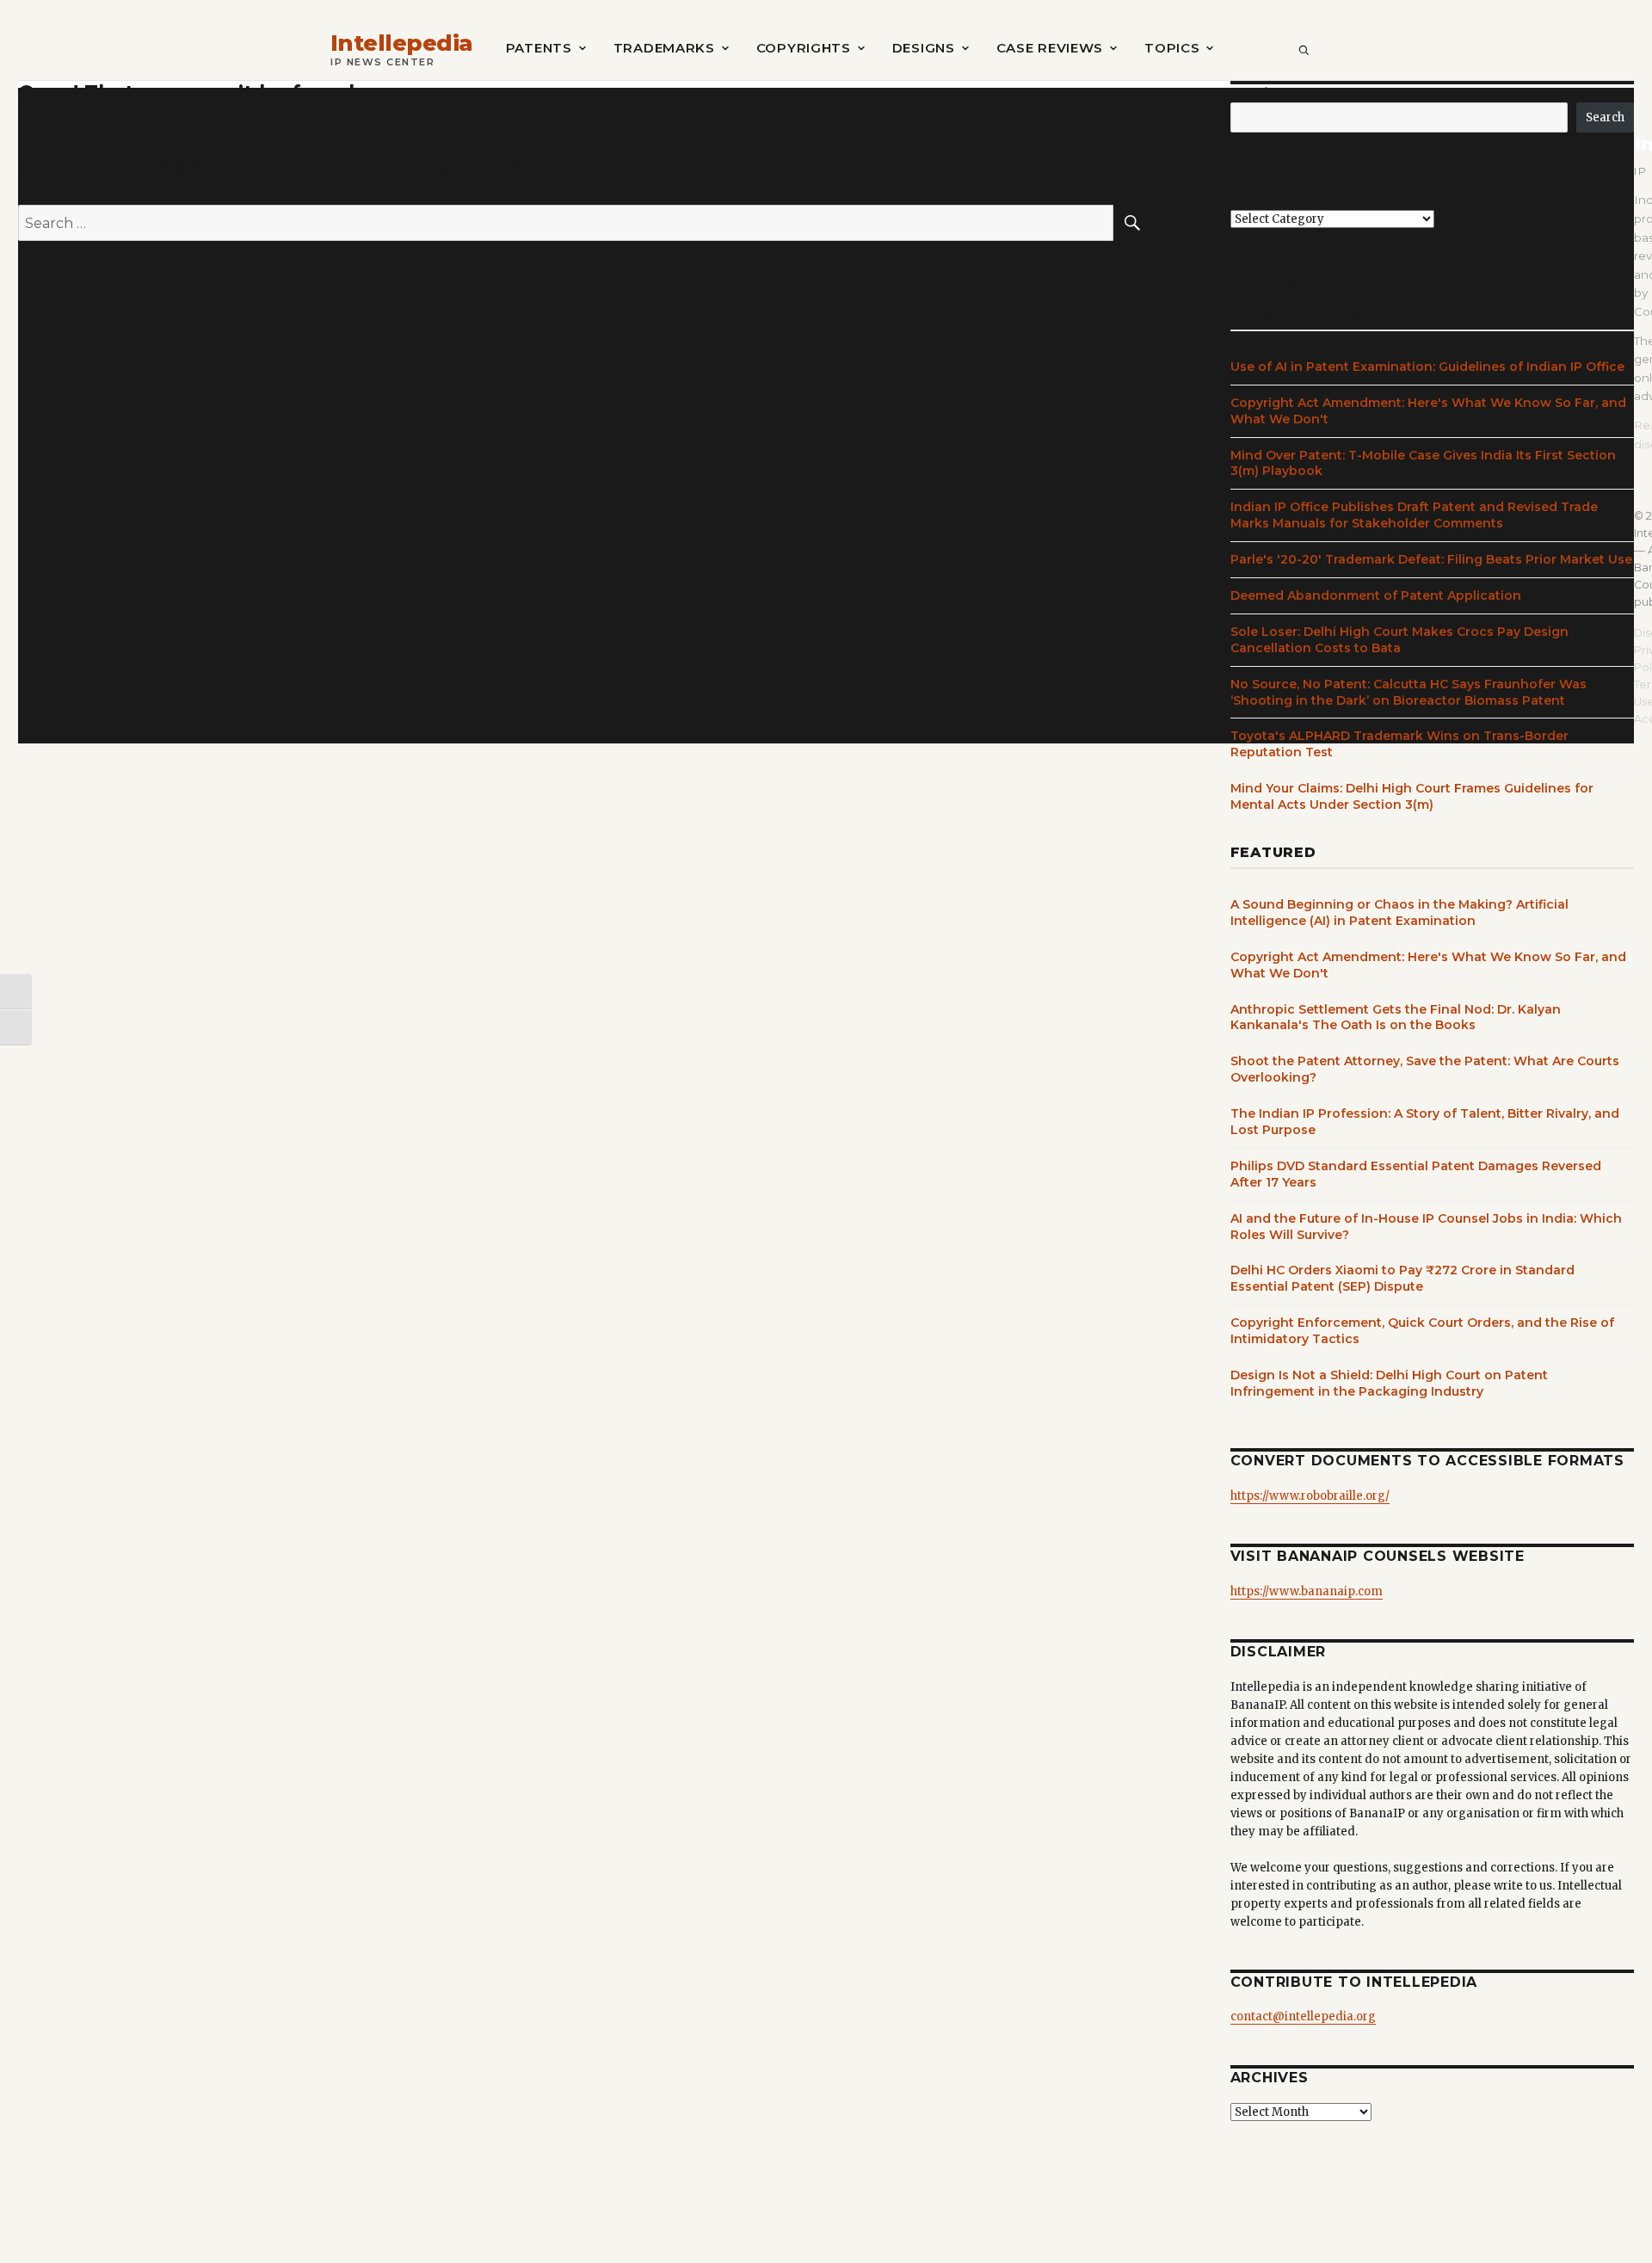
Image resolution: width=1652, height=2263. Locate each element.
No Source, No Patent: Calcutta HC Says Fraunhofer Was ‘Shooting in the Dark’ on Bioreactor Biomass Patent (1409, 692)
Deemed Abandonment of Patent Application (1376, 595)
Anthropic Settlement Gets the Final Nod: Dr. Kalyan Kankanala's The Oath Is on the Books (1396, 1017)
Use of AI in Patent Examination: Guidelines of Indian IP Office (1427, 367)
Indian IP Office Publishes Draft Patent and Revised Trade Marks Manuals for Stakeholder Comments (1414, 515)
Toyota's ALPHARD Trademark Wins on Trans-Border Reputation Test (1399, 744)
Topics (1172, 48)
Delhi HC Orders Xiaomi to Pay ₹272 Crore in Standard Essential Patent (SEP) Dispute (1402, 1278)
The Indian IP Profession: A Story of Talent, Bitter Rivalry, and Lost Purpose (1425, 1122)
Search (1251, 93)
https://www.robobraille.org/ (1310, 1496)
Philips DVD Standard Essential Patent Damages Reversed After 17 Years (1416, 1174)
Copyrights (804, 48)
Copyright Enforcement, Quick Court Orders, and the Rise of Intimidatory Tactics (1422, 1331)
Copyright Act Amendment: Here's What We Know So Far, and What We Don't (1428, 411)
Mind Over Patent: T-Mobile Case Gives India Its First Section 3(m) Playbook (1423, 463)
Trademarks (664, 48)
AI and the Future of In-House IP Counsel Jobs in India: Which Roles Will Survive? (1426, 1227)
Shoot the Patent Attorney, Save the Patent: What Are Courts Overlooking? (1425, 1069)
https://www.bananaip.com (1307, 1591)
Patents (539, 48)
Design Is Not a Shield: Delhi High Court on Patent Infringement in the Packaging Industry (1389, 1383)
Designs (924, 48)
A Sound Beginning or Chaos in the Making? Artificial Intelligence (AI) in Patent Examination (1399, 913)
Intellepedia (402, 43)
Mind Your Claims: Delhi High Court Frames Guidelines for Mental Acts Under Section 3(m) (1412, 796)
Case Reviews (1050, 48)
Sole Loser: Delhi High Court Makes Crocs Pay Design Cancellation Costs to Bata (1399, 640)
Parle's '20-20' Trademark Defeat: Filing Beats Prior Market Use (1431, 559)
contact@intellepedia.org (1303, 2016)
